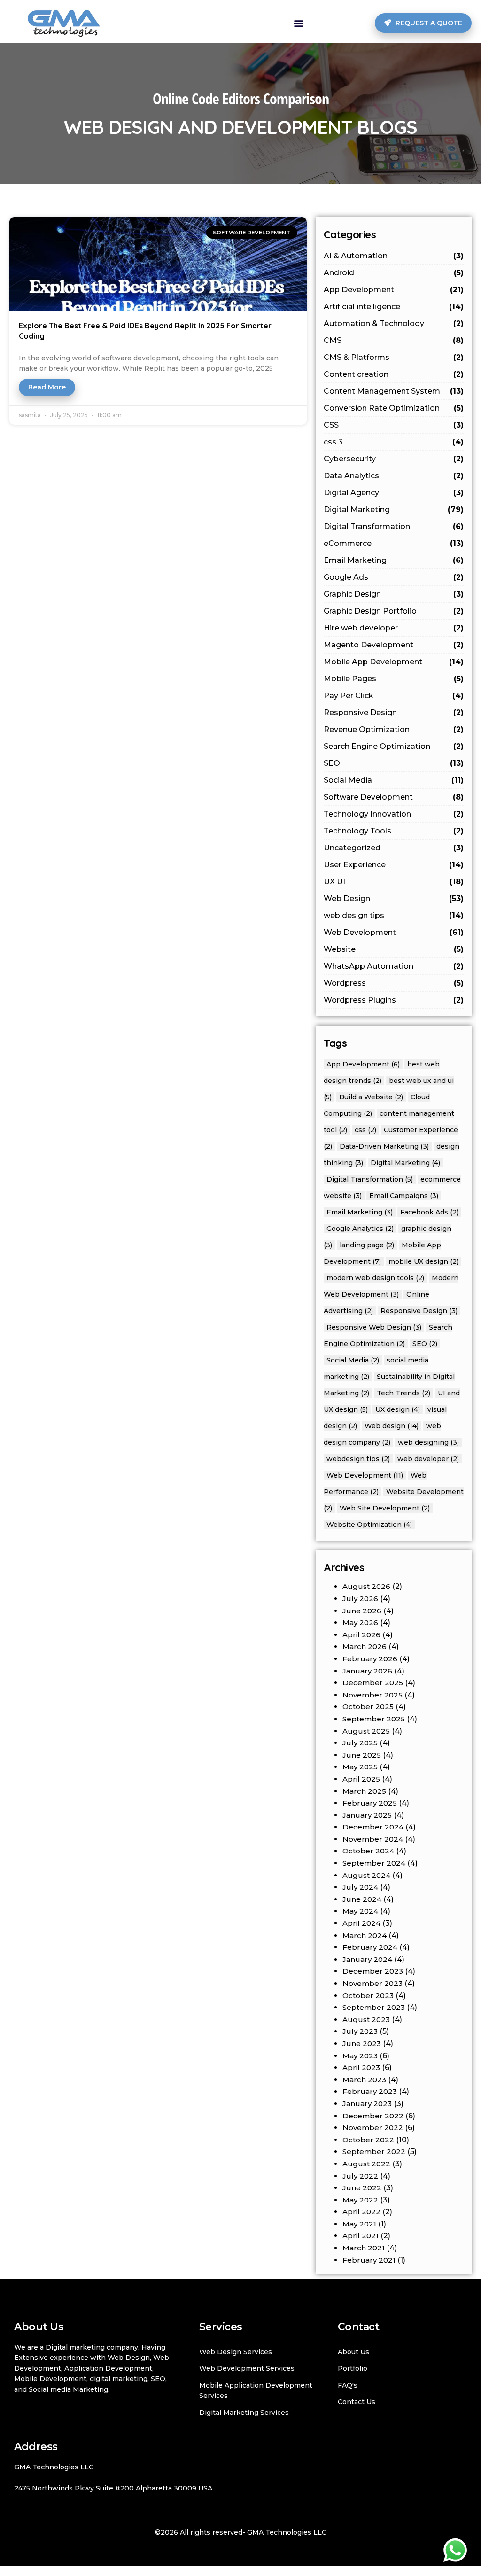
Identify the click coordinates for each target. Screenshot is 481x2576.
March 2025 (364, 1791)
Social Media (394, 780)
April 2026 (361, 1635)
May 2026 (360, 1623)
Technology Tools (394, 831)
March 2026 (365, 1646)
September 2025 (374, 1719)
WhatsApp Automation (394, 966)
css (365, 1130)
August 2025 (366, 1731)
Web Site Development (385, 1508)
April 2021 (361, 2236)
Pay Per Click (394, 696)
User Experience (394, 865)
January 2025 (367, 1815)
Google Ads (394, 577)
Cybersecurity (394, 459)
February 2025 (370, 1803)
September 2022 (374, 2152)
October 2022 (368, 2140)
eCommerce (394, 543)
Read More (47, 387)
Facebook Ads (429, 1212)
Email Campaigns (404, 1196)
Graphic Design (394, 594)
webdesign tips (358, 1459)
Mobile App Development (394, 662)
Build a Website (371, 1097)
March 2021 (364, 2248)
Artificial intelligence (394, 307)
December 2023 (373, 1971)
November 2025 (372, 1695)
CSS (394, 425)
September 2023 (374, 2007)
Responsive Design (394, 712)
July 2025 (360, 1743)
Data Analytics (394, 476)
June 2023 (362, 2043)
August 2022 (366, 2164)
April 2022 (361, 2212)
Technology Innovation (394, 814)
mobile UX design (423, 1261)
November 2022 (373, 2128)
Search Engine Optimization (394, 746)
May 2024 (360, 1911)
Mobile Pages (394, 679)
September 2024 (374, 1863)
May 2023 (360, 2056)
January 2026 (367, 1671)
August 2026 (366, 1586)
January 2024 (367, 1959)
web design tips (394, 915)
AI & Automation (394, 256)
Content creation (394, 374)
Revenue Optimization (394, 729)
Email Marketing (394, 560)
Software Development (394, 797)
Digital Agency (394, 493)
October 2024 (368, 1851)
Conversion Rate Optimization (394, 408)
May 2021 (359, 2224)
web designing (428, 1442)
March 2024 (365, 1935)
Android (394, 273)
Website (394, 949)
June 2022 (362, 2188)
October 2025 (368, 1707)
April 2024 (361, 1923)
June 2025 (362, 1755)
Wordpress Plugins (394, 1000)
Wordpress (394, 983)
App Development (394, 290)
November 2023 (372, 1983)
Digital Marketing (394, 510)
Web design (392, 1426)
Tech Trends (403, 1393)
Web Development (394, 932)
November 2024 (373, 1839)
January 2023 (367, 2104)
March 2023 (364, 2080)
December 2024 (373, 1827)
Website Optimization (369, 1525)
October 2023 (368, 1996)
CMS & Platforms (394, 357)
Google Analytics (360, 1229)
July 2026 (360, 1599)
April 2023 (361, 2067)
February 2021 (369, 2260)
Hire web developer (394, 628)
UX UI (394, 882)
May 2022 (360, 2200)
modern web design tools (375, 1278)
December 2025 (373, 1683)
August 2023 (366, 2020)
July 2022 (360, 2176)
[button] (299, 23)
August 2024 (366, 1875)
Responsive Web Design (374, 1327)
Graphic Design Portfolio (394, 611)
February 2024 (370, 1947)
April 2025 (361, 1779)
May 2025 (360, 1767)
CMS (394, 340)
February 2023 (370, 2091)
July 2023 (360, 2031)
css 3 (394, 442)
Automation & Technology (394, 323)
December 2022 (373, 2116)
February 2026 (370, 1659)
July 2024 (360, 1887)
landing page (367, 1245)
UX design (398, 1409)
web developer (428, 1459)
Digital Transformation (394, 526)
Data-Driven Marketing (384, 1146)
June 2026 (362, 1611)
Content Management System (394, 391)
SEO (394, 763)
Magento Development (394, 645)
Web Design (394, 899)
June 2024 (362, 1899)
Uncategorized (394, 848)
